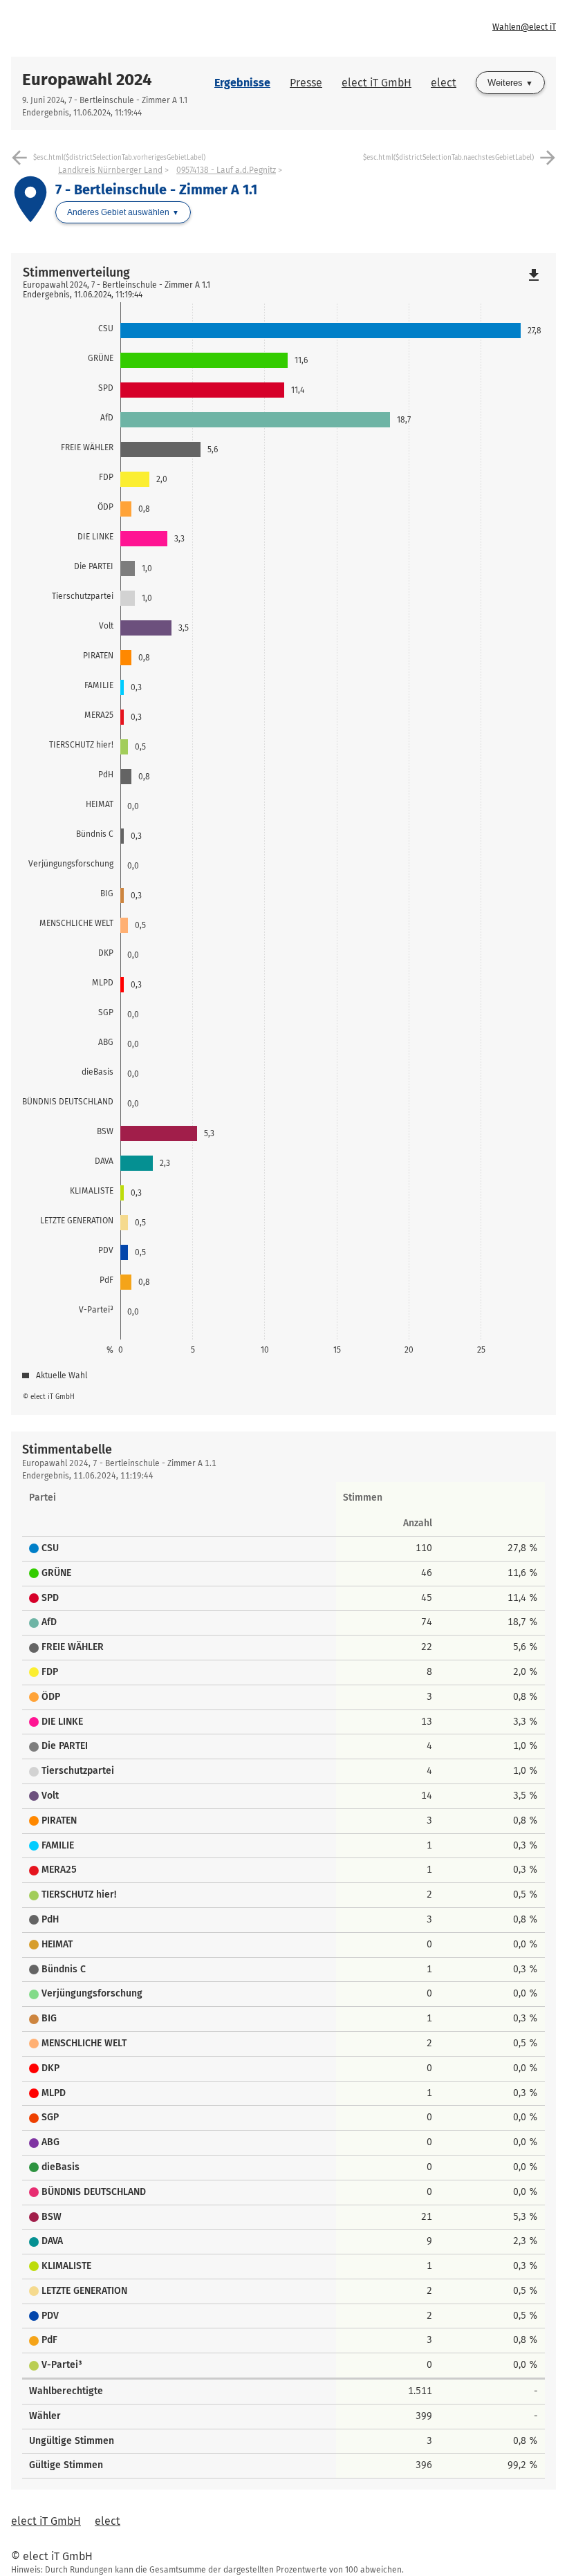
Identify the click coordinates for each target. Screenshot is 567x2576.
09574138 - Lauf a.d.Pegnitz (226, 170)
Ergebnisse (242, 83)
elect (444, 83)
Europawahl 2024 (87, 80)
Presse (306, 83)
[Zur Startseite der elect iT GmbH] (147, 28)
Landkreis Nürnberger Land (110, 170)
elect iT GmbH (377, 83)
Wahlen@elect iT (524, 27)
